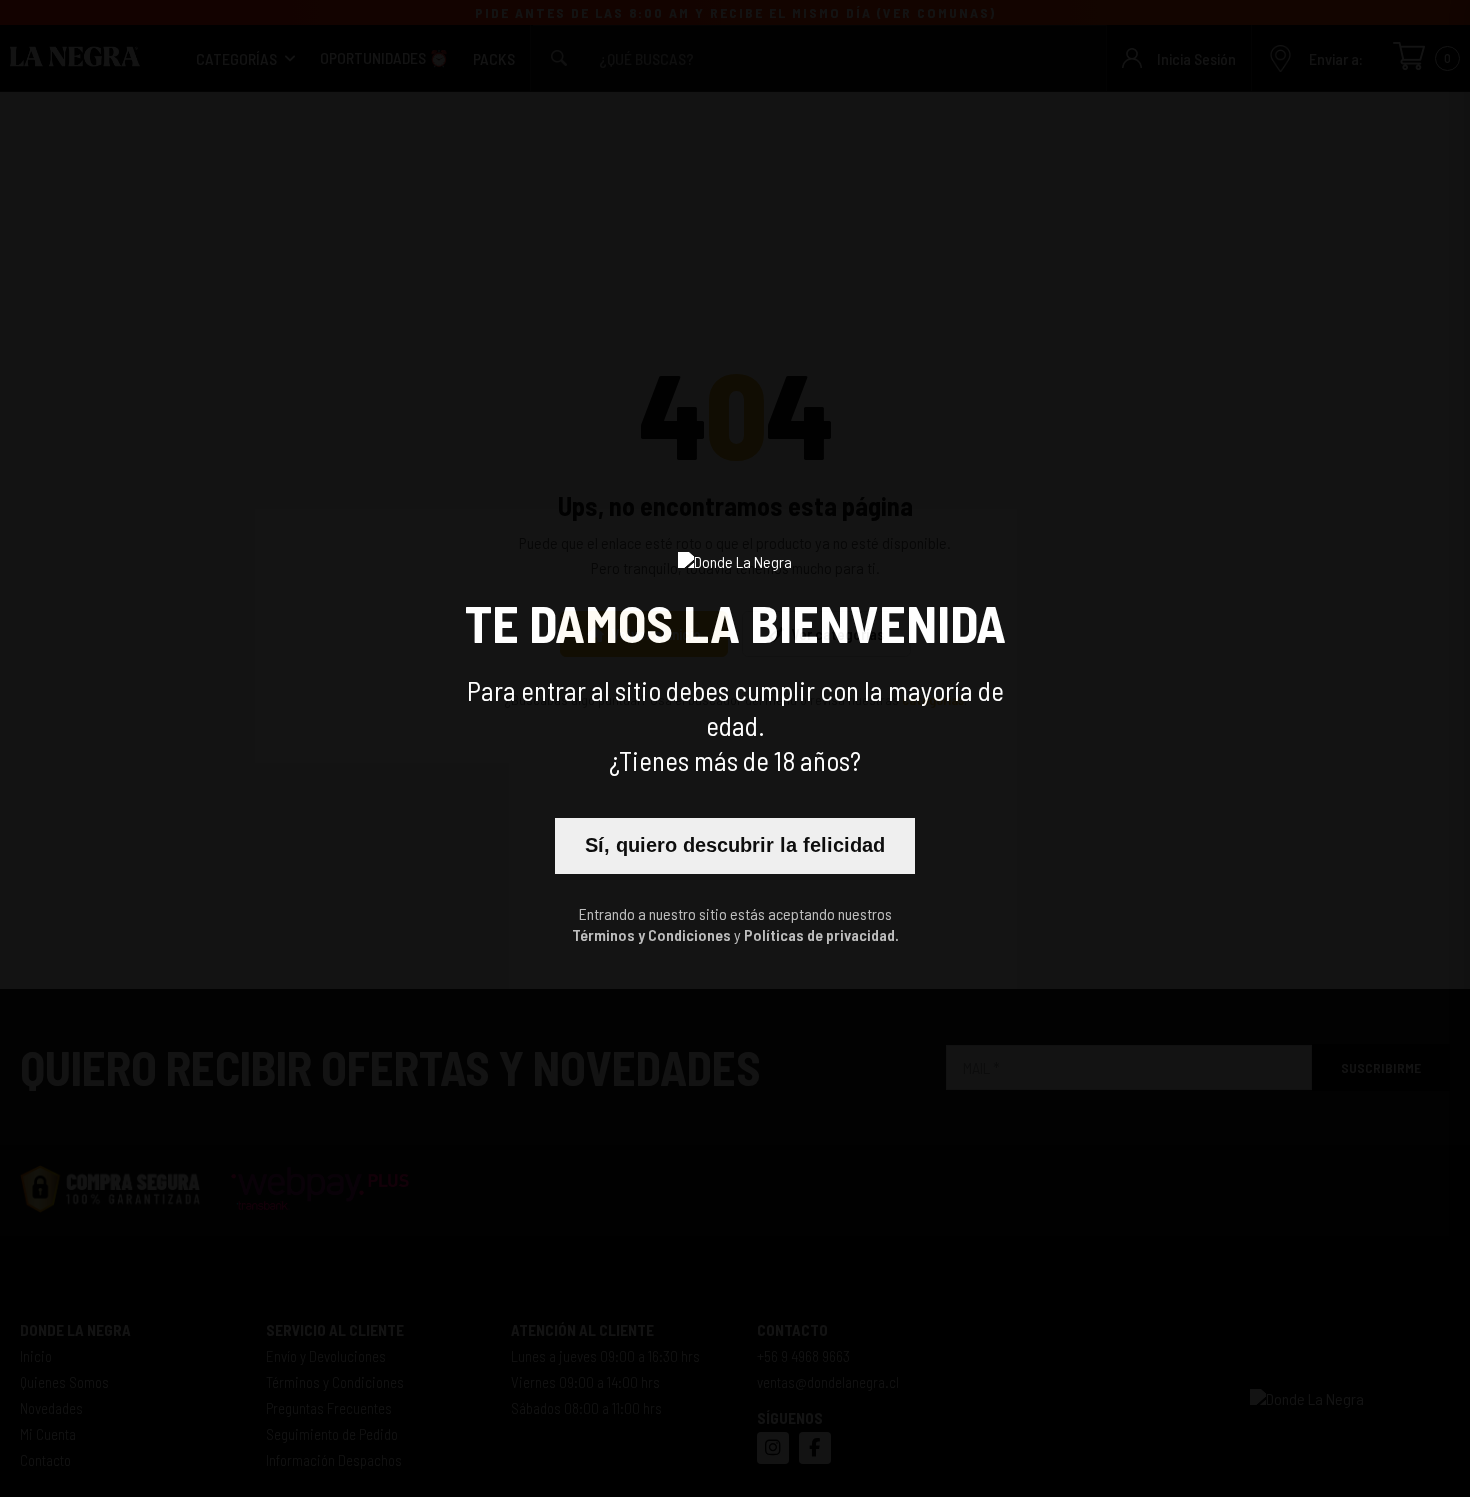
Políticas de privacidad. (821, 934)
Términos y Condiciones (651, 934)
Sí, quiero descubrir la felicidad (735, 845)
